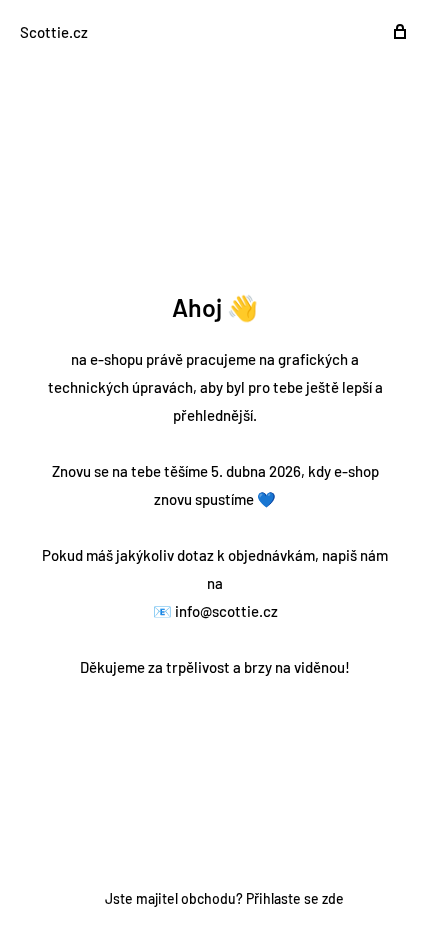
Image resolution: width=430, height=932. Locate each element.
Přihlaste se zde (295, 898)
